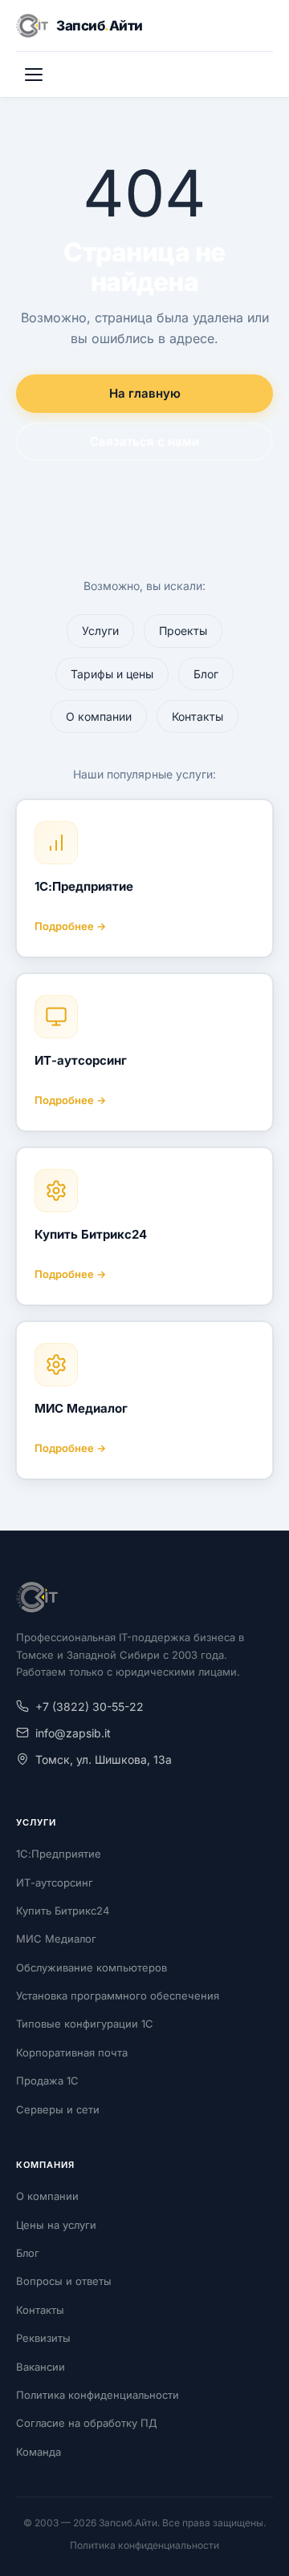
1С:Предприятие (84, 886)
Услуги (100, 631)
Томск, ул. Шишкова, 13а (104, 1759)
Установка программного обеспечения (118, 1996)
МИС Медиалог (81, 1408)
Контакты (197, 716)
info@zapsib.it (73, 1733)
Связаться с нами (144, 441)
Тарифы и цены (112, 674)
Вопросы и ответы (64, 2281)
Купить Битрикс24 (91, 1234)
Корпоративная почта (72, 2052)
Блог (206, 674)
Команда (39, 2452)
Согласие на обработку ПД (87, 2423)
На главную (145, 393)
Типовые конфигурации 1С (85, 2024)
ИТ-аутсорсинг (81, 1060)
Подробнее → (70, 926)
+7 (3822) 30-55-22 (90, 1707)
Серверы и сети (58, 2109)
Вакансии (41, 2367)
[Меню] (34, 75)
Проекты (183, 631)
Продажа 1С (47, 2081)
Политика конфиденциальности (98, 2395)
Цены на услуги (56, 2225)
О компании (99, 716)
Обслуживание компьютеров (92, 1967)
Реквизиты (43, 2338)
